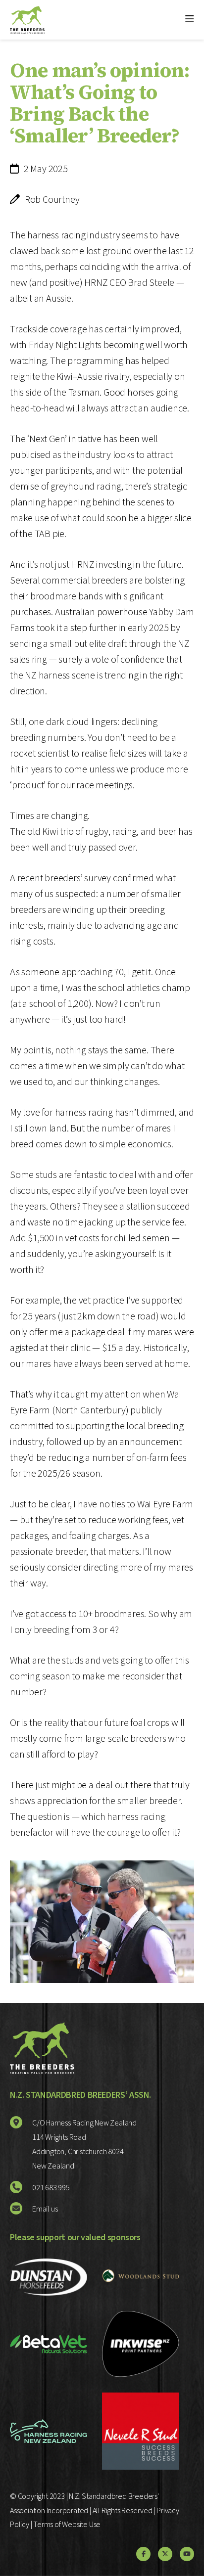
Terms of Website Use (67, 2525)
